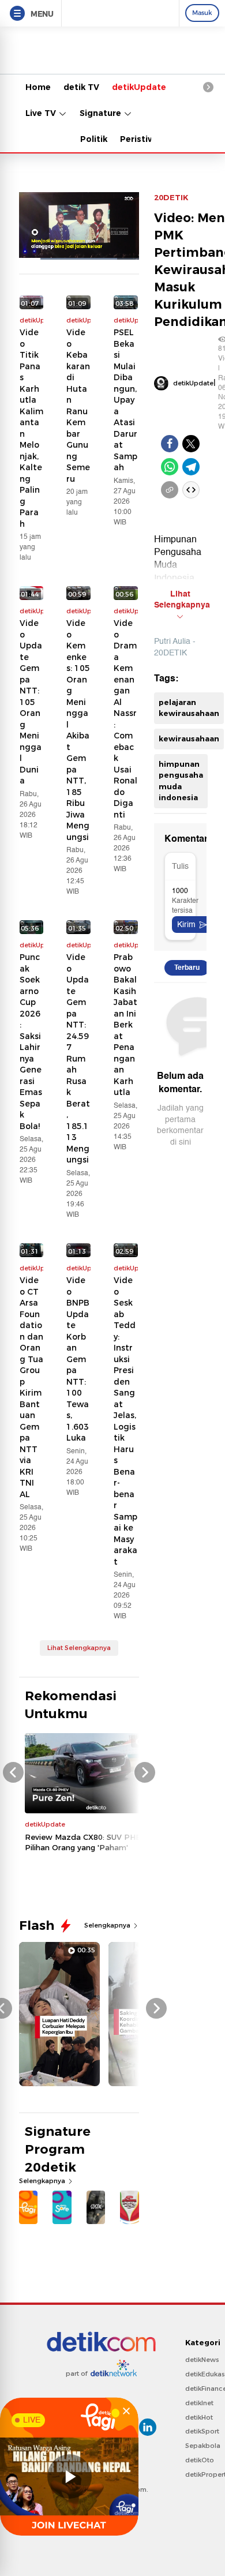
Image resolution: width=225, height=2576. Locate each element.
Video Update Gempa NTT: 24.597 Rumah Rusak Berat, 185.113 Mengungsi (78, 1058)
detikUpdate (139, 87)
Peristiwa (140, 139)
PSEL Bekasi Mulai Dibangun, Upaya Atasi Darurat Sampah (125, 400)
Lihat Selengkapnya (79, 1648)
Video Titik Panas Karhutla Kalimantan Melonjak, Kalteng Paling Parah (31, 428)
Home (38, 87)
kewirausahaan (189, 738)
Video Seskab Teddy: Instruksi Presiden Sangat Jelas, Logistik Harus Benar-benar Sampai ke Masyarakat (125, 1421)
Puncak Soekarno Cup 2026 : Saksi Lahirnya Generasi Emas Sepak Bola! (31, 1042)
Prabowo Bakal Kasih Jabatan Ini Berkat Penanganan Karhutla (125, 1025)
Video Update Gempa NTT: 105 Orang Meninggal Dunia (31, 702)
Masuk (202, 13)
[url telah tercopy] (170, 490)
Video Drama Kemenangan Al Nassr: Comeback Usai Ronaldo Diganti (125, 719)
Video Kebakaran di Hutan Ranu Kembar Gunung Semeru (78, 406)
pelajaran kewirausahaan (189, 708)
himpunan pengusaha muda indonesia (181, 781)
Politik (94, 139)
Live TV (42, 113)
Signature (102, 113)
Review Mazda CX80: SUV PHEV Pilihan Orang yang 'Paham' (85, 1842)
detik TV (81, 87)
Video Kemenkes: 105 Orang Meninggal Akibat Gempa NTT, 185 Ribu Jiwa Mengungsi (78, 730)
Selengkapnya (108, 1925)
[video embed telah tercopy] (191, 490)
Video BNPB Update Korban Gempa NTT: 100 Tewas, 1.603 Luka (78, 1359)
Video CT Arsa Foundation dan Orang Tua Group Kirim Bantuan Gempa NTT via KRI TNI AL (31, 1387)
